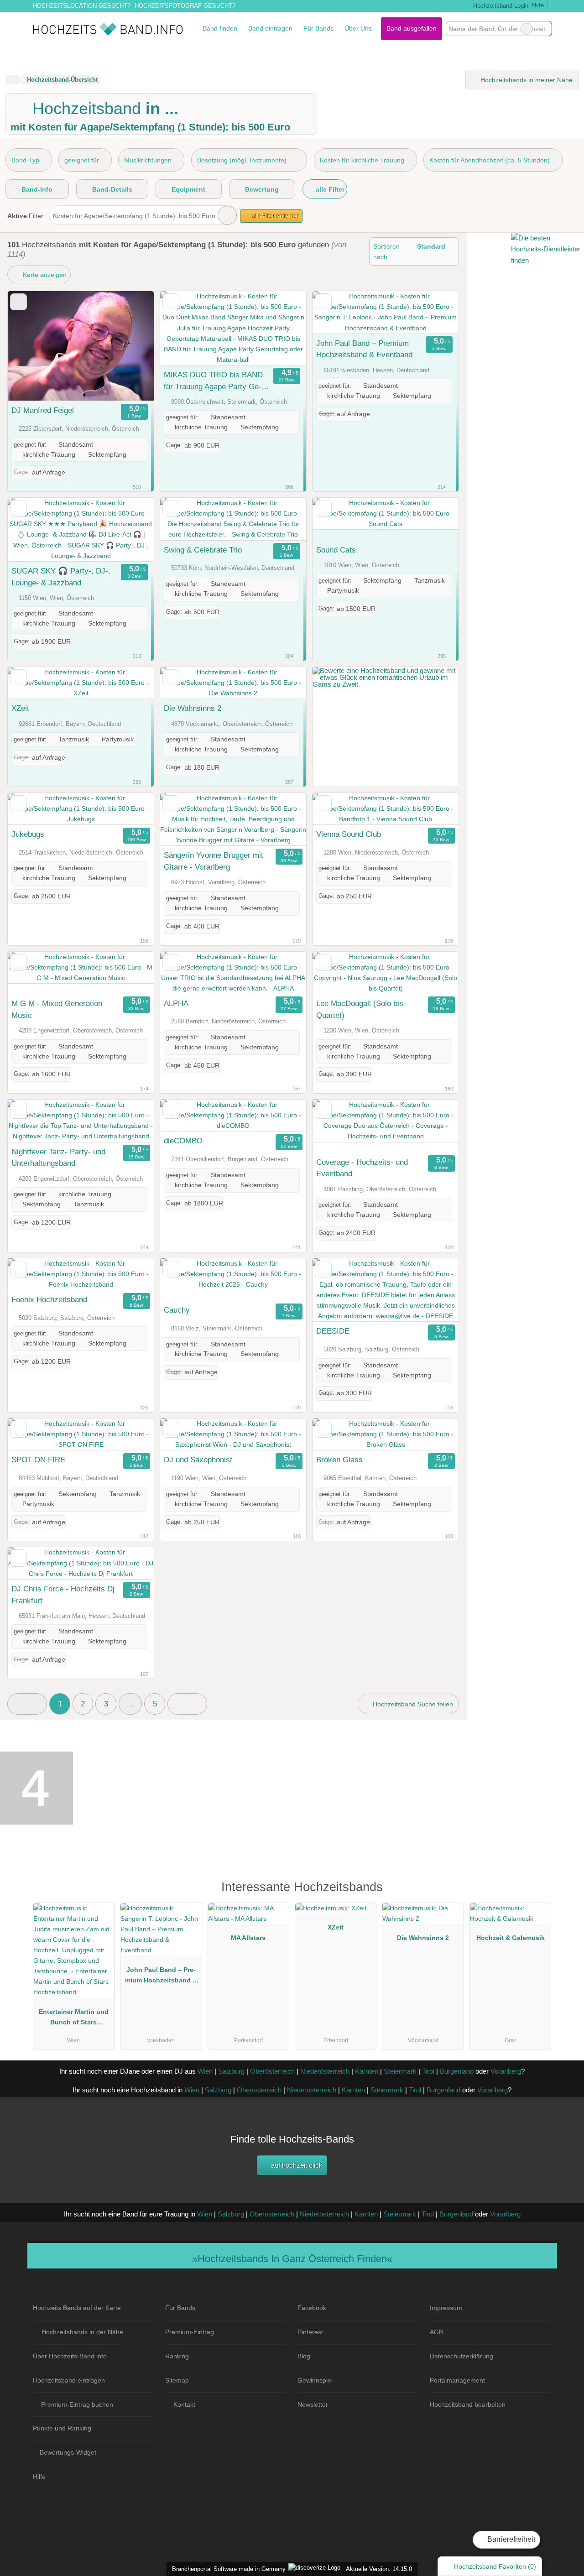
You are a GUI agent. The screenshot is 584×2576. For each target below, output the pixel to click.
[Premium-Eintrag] (538, 1891)
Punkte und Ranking (62, 2428)
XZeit (20, 708)
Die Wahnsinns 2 (193, 708)
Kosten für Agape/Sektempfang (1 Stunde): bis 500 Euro (134, 216)
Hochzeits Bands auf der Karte (77, 2308)
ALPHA (176, 1003)
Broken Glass (339, 1460)
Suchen (544, 29)
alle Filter (329, 189)
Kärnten (367, 2071)
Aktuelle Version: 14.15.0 (379, 2569)
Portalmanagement (457, 2380)
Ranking (177, 2356)
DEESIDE (333, 1331)
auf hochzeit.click (296, 2165)
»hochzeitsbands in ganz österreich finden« (292, 2259)
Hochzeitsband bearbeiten (468, 2404)
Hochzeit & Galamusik (511, 1938)
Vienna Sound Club (349, 834)
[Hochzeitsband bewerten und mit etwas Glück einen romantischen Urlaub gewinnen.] (386, 684)
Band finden (220, 28)
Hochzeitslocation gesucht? (82, 6)
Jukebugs (28, 834)
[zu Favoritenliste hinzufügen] (18, 302)
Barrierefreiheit (510, 2539)
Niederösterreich (325, 2071)
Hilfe (538, 5)
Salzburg (231, 2071)
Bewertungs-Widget (68, 2452)
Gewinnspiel (315, 2380)
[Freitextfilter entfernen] (527, 29)
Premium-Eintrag (190, 2332)
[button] (27, 1704)
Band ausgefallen (412, 28)
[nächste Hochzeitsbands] (187, 1704)
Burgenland (457, 2071)
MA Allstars (248, 1938)
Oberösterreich (272, 2071)
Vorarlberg (506, 2071)
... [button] (130, 1704)
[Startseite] (12, 80)
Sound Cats (336, 550)
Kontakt (184, 2404)
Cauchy (177, 1310)
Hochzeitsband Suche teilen (412, 1704)
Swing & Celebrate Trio (203, 550)
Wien (205, 2071)
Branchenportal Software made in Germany (227, 2569)
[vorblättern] (131, 346)
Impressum (446, 2308)
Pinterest (310, 2332)
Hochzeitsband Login (500, 6)
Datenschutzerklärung (461, 2356)
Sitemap (177, 2380)
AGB (436, 2332)
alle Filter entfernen (275, 216)
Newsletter (313, 2404)
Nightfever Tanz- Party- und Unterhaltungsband (58, 1158)
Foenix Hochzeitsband (49, 1299)
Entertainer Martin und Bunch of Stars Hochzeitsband (74, 2019)
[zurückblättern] (31, 346)
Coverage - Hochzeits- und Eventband (362, 1168)
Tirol (428, 2071)
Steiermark (400, 2071)
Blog (304, 2356)
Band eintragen (270, 28)
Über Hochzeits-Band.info (70, 2356)
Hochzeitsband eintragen (69, 2380)
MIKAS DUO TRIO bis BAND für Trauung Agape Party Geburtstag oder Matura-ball (213, 381)
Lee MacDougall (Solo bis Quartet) (360, 1009)
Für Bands (318, 28)
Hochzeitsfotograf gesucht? (185, 6)
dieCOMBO (183, 1141)
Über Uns (358, 28)
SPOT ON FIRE (38, 1460)
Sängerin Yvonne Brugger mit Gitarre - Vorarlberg (214, 861)
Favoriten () (495, 2566)
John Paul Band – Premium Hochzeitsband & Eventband (364, 349)
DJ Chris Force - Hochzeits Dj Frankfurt (63, 1595)
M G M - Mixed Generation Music (57, 1009)
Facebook (312, 2308)
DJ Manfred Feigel (43, 410)
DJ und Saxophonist (198, 1460)
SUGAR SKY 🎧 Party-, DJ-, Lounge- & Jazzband (61, 577)
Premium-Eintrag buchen (77, 2404)
